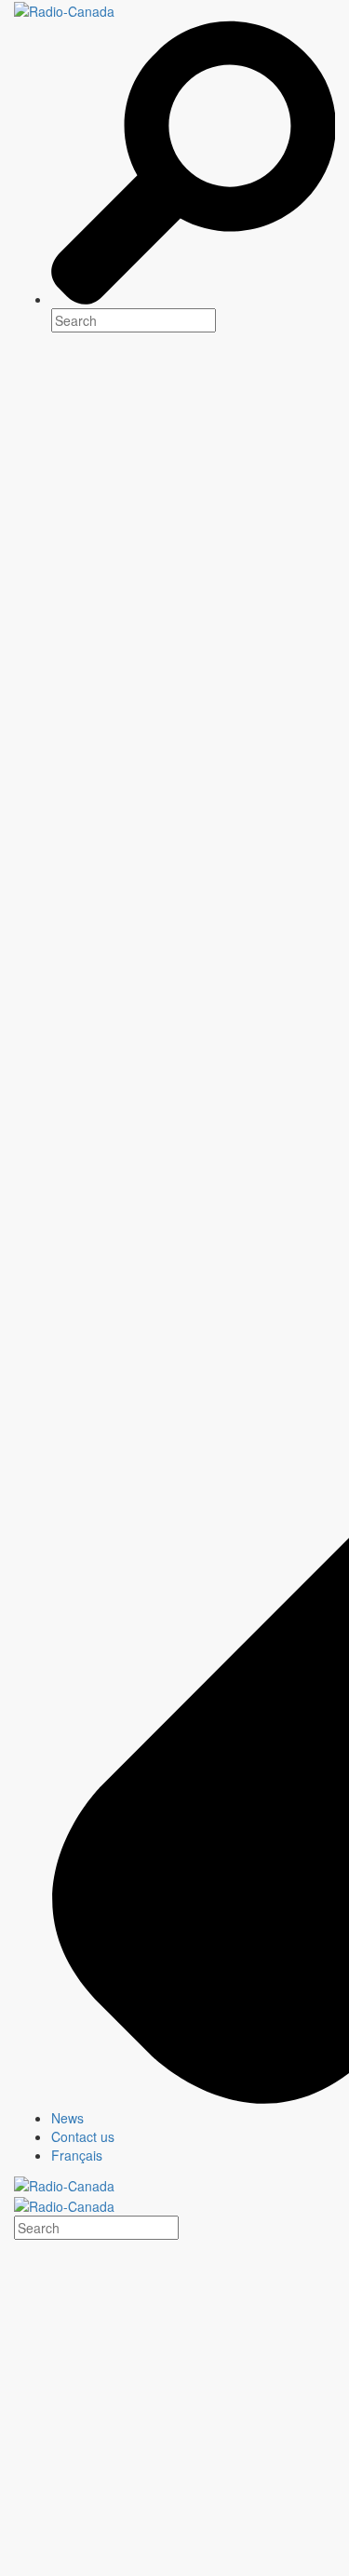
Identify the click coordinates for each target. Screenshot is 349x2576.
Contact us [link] (83, 2136)
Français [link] (77, 2155)
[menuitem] (193, 2118)
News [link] (67, 2118)
